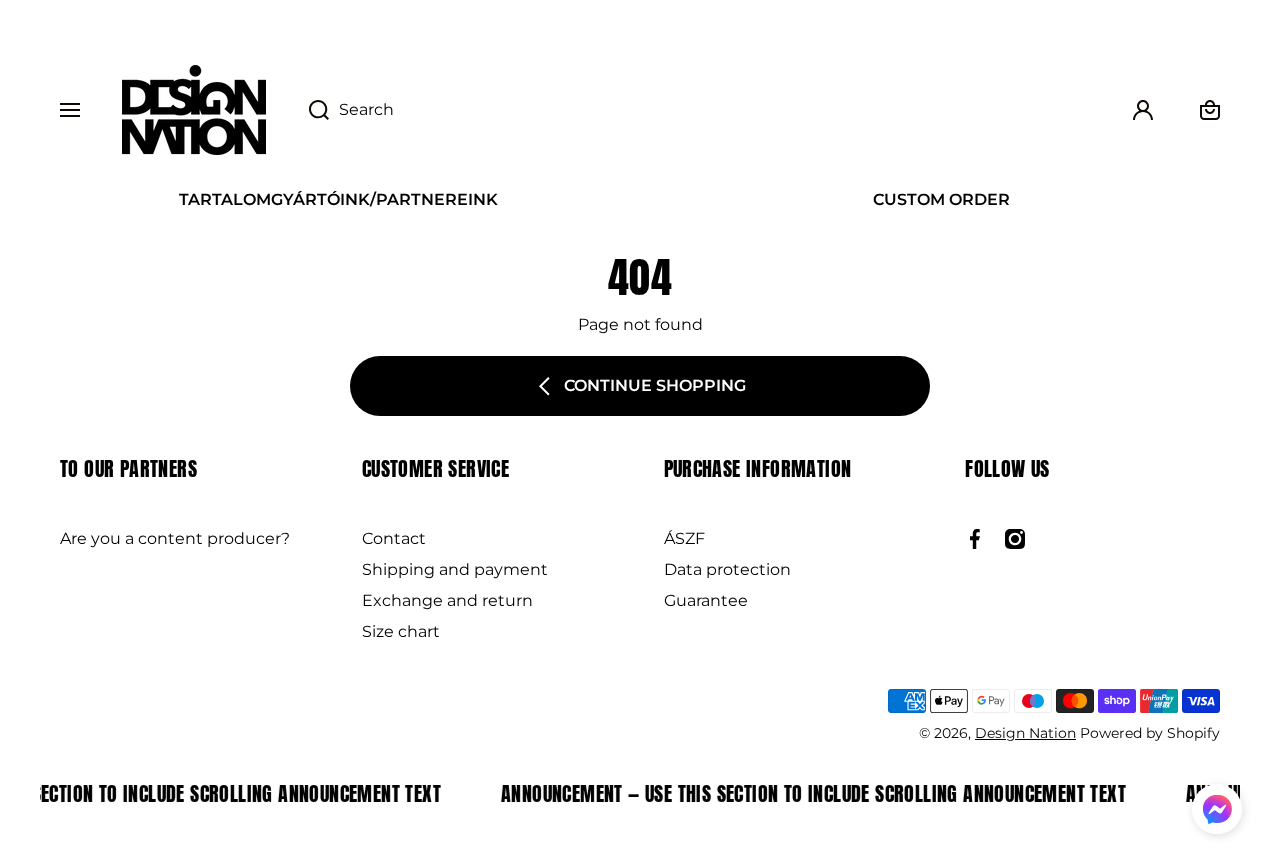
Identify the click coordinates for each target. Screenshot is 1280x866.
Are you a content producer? (175, 538)
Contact (394, 538)
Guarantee (706, 600)
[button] (1217, 812)
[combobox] (697, 110)
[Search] (308, 110)
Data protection (727, 569)
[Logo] (194, 110)
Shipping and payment (455, 569)
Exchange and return (447, 600)
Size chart (401, 631)
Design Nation (1025, 733)
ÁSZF (684, 538)
